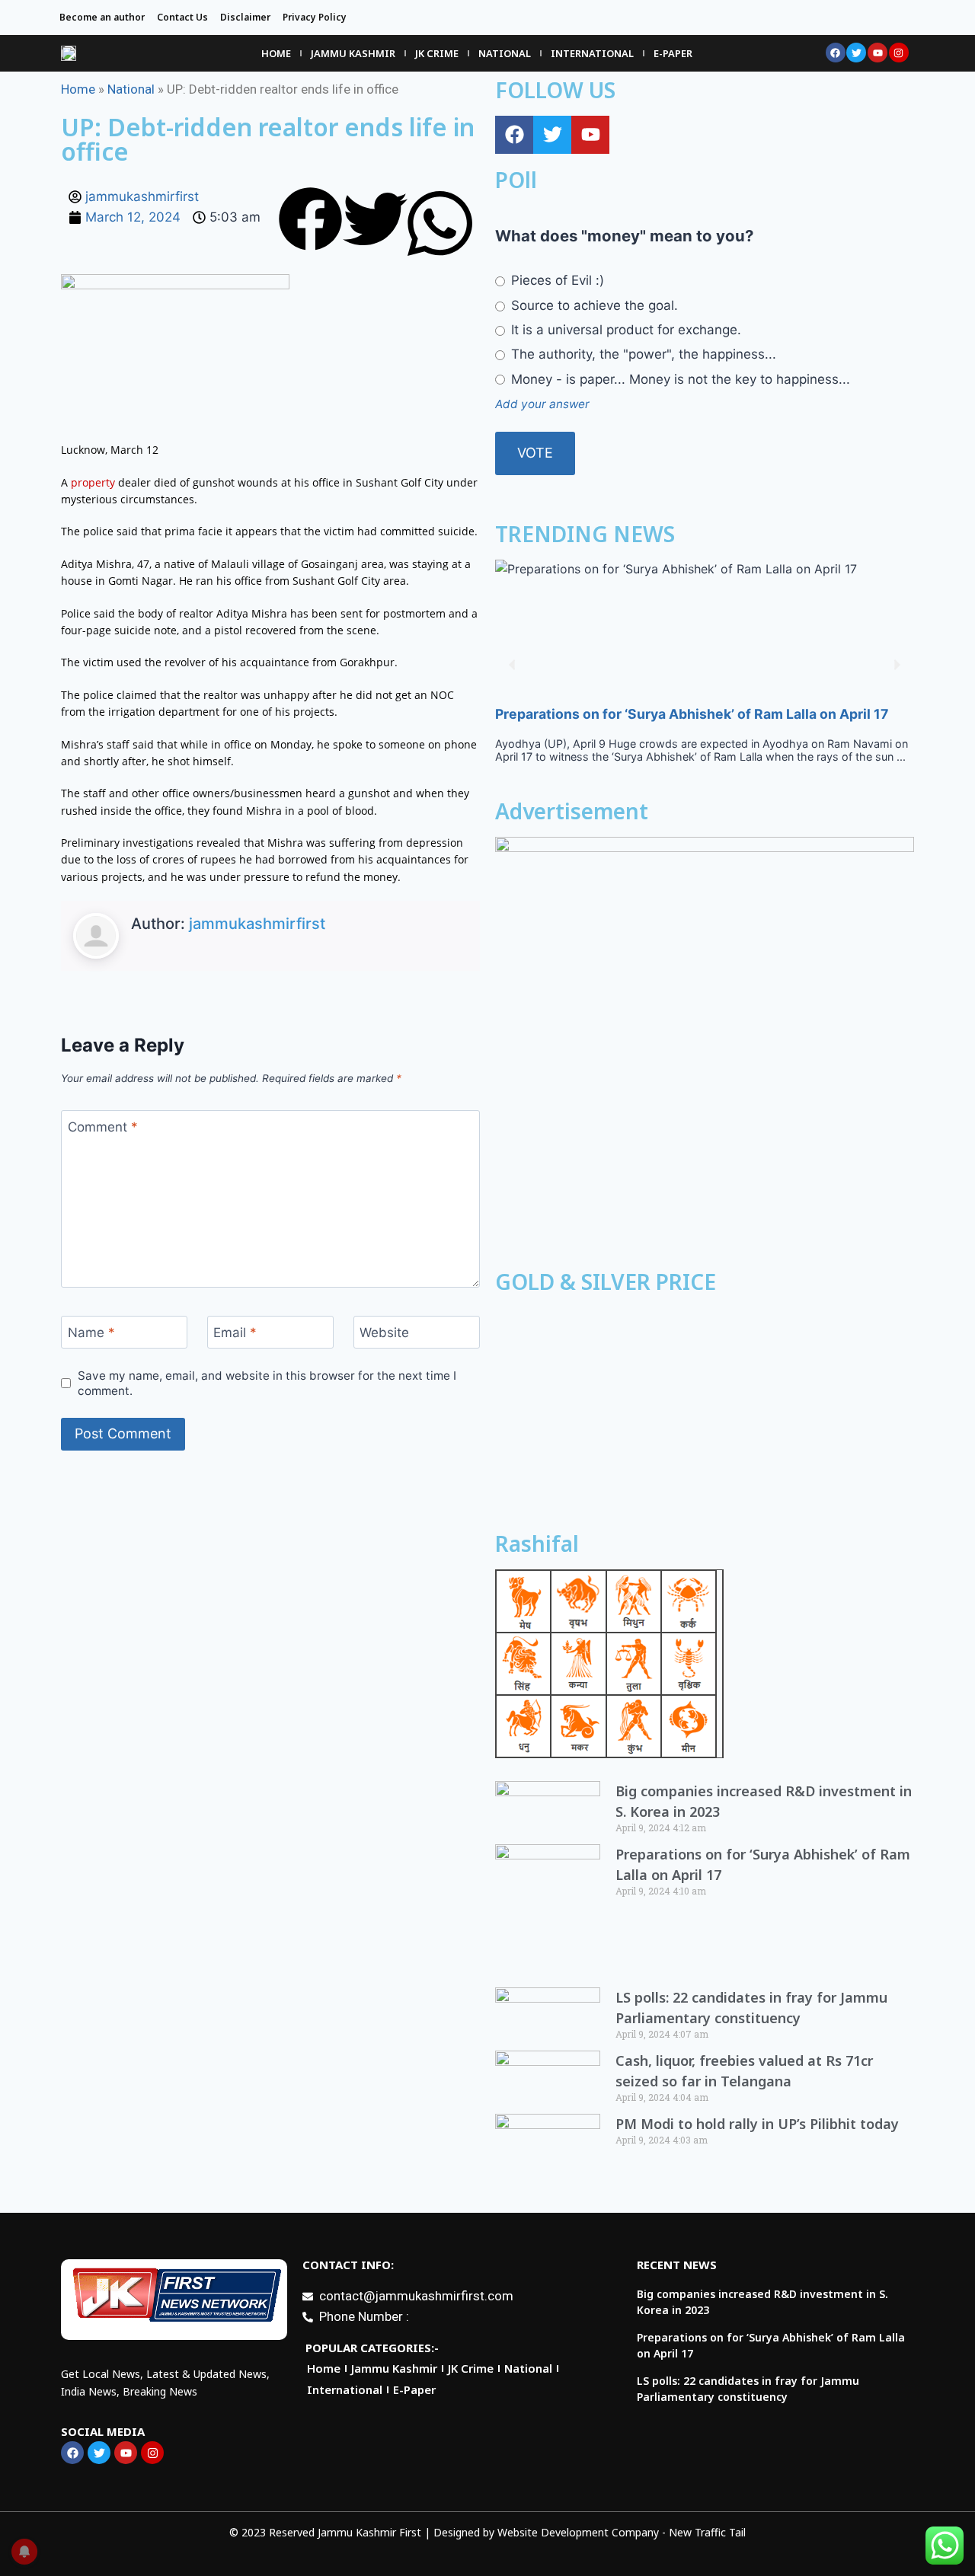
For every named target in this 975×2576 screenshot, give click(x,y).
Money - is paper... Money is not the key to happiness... (679, 379)
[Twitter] (856, 53)
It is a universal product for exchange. (624, 330)
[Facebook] (836, 53)
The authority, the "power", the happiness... (642, 354)
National (505, 53)
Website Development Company (578, 2532)
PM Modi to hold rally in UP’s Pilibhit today (757, 2124)
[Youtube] (877, 53)
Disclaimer (245, 17)
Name (91, 1333)
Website (384, 1333)
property (93, 482)
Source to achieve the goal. (593, 305)
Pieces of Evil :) (556, 280)
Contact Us (182, 17)
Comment (103, 1127)
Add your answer (542, 404)
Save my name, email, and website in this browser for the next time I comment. (267, 1383)
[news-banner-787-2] (705, 1046)
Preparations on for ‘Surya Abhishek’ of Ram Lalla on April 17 (692, 714)
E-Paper (673, 53)
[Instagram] (899, 53)
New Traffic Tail (707, 2532)
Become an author (102, 17)
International (592, 53)
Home (276, 53)
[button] (310, 222)
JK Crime (437, 53)
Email (235, 1333)
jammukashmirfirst (257, 924)
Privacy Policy (315, 17)
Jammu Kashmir (353, 53)
